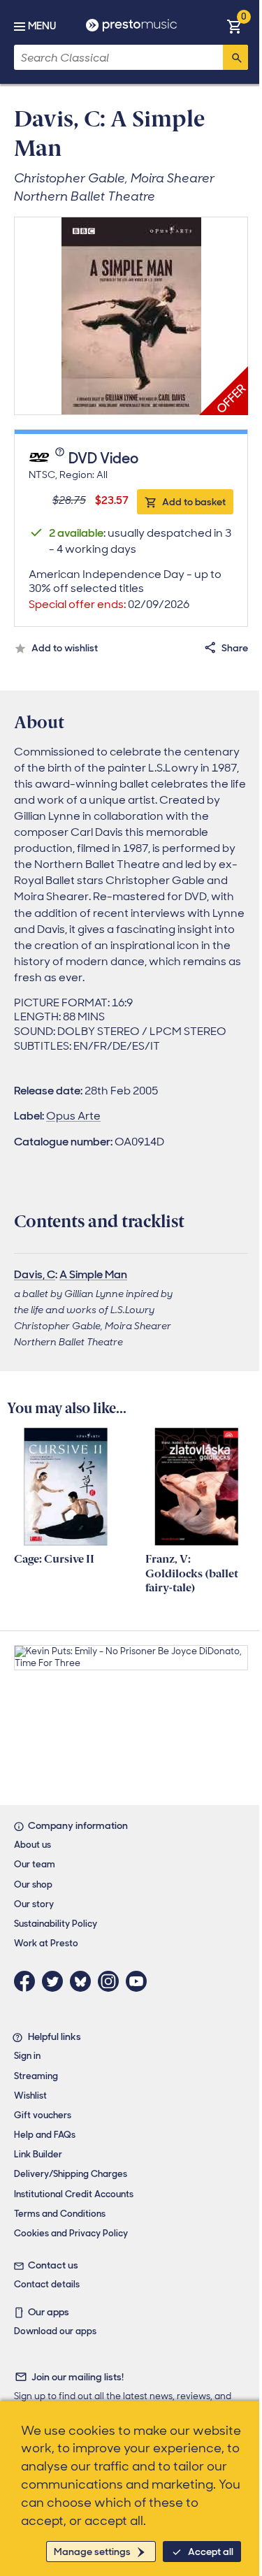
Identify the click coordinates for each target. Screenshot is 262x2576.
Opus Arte (73, 1116)
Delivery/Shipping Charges (71, 2174)
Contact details (47, 2284)
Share (235, 648)
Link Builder (38, 2154)
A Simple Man (93, 1274)
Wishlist (30, 2096)
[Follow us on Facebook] (28, 1981)
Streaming (36, 2076)
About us (32, 1845)
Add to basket (194, 502)
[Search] (235, 57)
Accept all (211, 2552)
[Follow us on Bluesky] (84, 1981)
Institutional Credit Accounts (74, 2194)
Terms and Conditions (60, 2214)
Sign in (27, 2056)
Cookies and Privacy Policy (71, 2233)
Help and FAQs (45, 2135)
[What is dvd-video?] (61, 459)
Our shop (33, 1884)
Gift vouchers (43, 2115)
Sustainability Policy (56, 1924)
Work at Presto (46, 1943)
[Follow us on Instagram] (112, 1981)
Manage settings (92, 2552)
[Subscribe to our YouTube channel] (140, 1981)
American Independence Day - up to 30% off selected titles (125, 589)
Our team (35, 1864)
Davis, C (35, 1274)
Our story (34, 1904)
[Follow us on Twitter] (56, 1981)
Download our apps (55, 2331)
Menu (42, 26)
